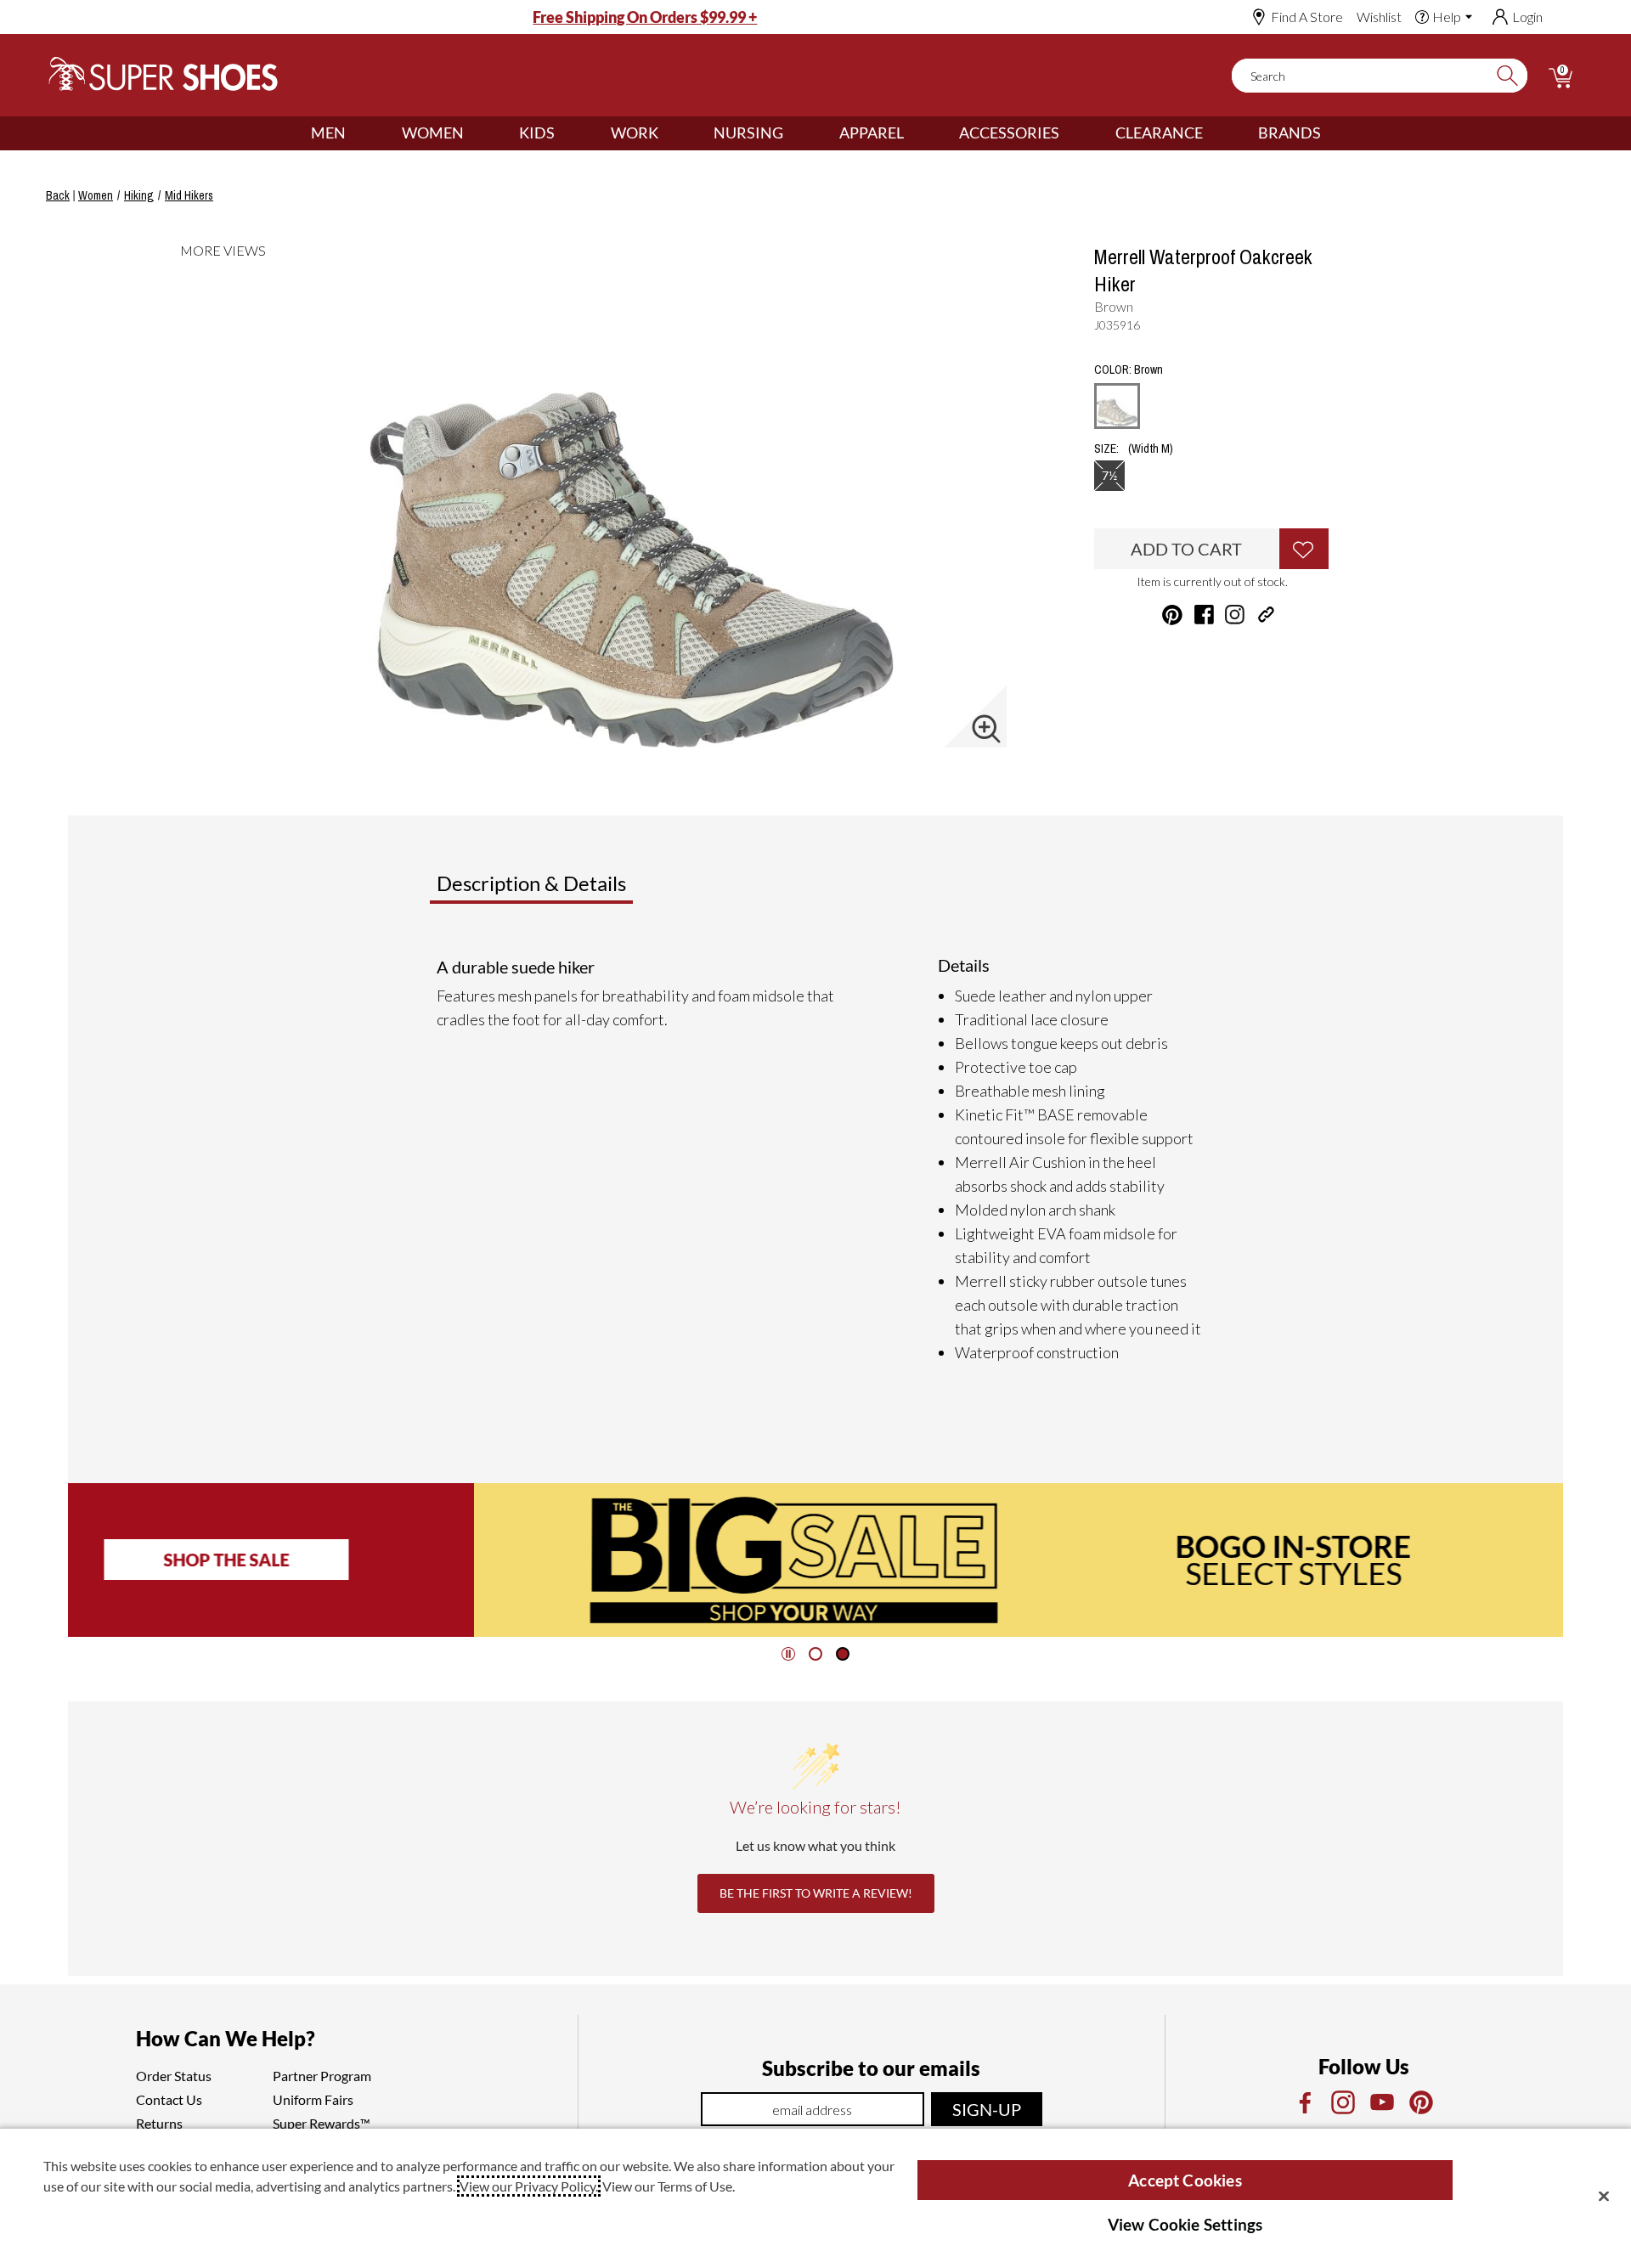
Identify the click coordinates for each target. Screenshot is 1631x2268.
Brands (1290, 133)
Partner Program (322, 2076)
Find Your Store (1315, 1560)
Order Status (174, 2076)
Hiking (139, 195)
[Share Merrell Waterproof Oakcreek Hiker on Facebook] (1204, 615)
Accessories (1009, 133)
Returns (159, 2123)
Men (328, 133)
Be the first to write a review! (816, 1893)
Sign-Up (987, 2109)
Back (58, 195)
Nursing (748, 133)
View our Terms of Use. (669, 2186)
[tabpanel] (819, 1159)
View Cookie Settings (1185, 2224)
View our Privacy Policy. (529, 2186)
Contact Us (169, 2099)
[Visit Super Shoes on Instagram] (1235, 615)
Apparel (872, 133)
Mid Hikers (189, 195)
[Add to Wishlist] (1304, 549)
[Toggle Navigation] (358, 133)
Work (635, 133)
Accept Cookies (1185, 2180)
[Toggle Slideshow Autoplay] (788, 1654)
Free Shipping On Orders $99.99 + (645, 17)
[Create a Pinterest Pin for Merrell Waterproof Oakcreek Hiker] (1172, 615)
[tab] (587, 890)
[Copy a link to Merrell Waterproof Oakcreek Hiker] (1266, 615)
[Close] (1604, 2196)
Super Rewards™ (322, 2123)
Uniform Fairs (313, 2099)
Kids (537, 133)
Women (433, 133)
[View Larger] (986, 729)
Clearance (1159, 133)
